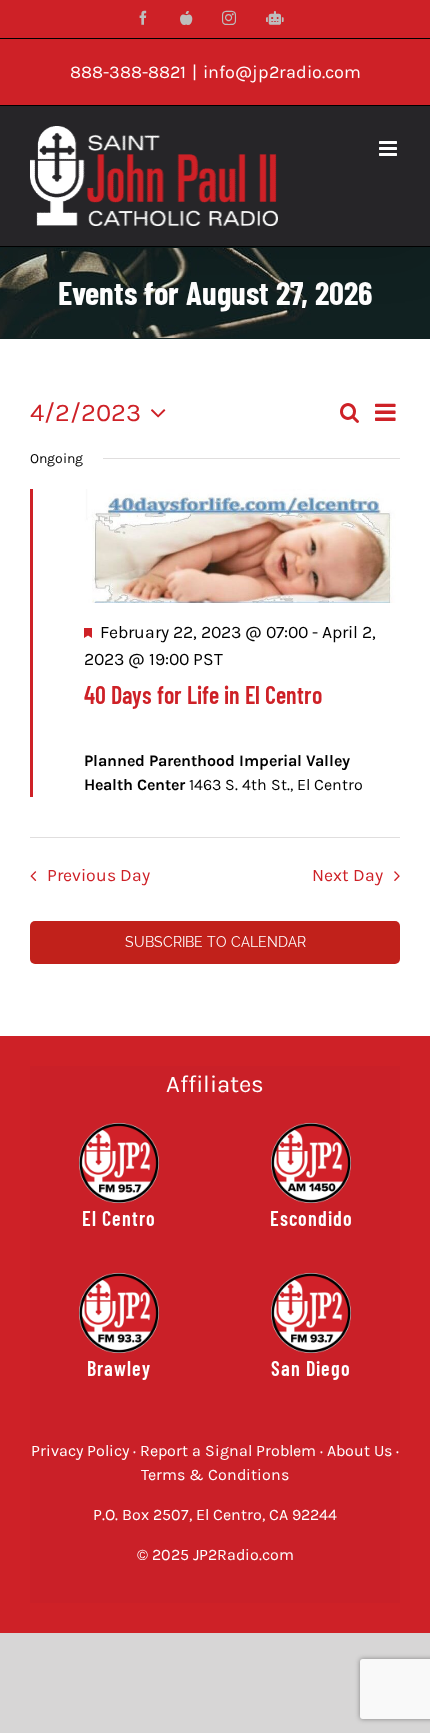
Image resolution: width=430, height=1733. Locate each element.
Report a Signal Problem (228, 1450)
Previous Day (98, 875)
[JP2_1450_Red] (311, 1130)
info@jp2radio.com (282, 72)
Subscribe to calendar (215, 942)
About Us (359, 1450)
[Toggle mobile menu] (389, 148)
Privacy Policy (80, 1450)
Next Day (347, 875)
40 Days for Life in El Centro (203, 694)
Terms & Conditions (215, 1474)
